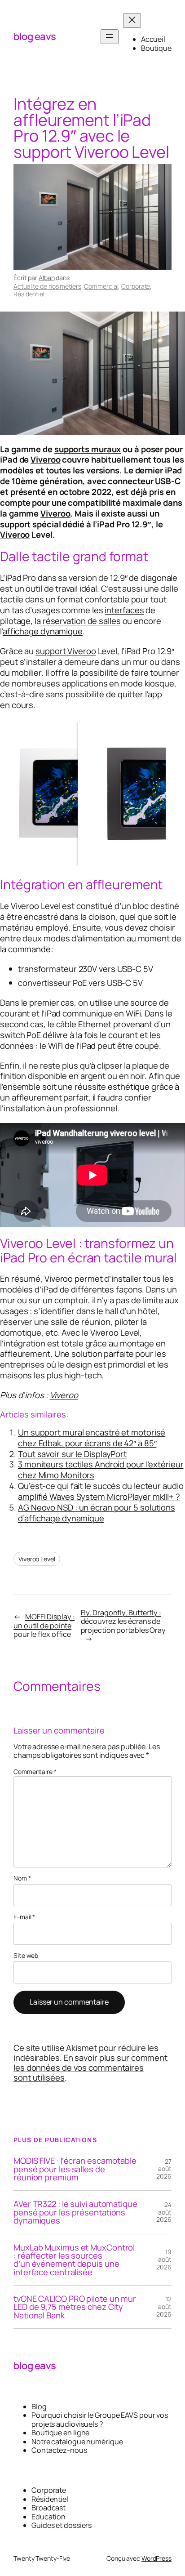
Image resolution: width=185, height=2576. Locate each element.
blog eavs (35, 36)
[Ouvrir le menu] (110, 37)
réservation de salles (82, 621)
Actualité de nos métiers (47, 286)
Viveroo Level (37, 1559)
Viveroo (45, 459)
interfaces (124, 610)
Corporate (136, 286)
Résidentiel (29, 294)
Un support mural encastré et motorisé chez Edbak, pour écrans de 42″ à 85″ (92, 1438)
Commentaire (35, 1772)
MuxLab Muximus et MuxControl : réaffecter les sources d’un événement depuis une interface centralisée (74, 2260)
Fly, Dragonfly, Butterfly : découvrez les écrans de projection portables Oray (123, 1621)
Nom (22, 1879)
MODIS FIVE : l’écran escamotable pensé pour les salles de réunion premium (75, 2169)
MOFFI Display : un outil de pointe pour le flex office (44, 1625)
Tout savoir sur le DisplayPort (72, 1454)
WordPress (156, 2558)
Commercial (101, 286)
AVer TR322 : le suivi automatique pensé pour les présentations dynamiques (75, 2212)
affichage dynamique (43, 631)
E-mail (24, 1917)
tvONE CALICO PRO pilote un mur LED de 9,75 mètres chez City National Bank (75, 2307)
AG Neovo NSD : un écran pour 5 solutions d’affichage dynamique (97, 1513)
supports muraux (88, 449)
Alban (47, 278)
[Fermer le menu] (132, 20)
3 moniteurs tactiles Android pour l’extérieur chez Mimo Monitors (101, 1470)
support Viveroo (66, 651)
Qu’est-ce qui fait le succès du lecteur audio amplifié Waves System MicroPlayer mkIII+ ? (101, 1491)
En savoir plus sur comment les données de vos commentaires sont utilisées (90, 2068)
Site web (26, 1956)
